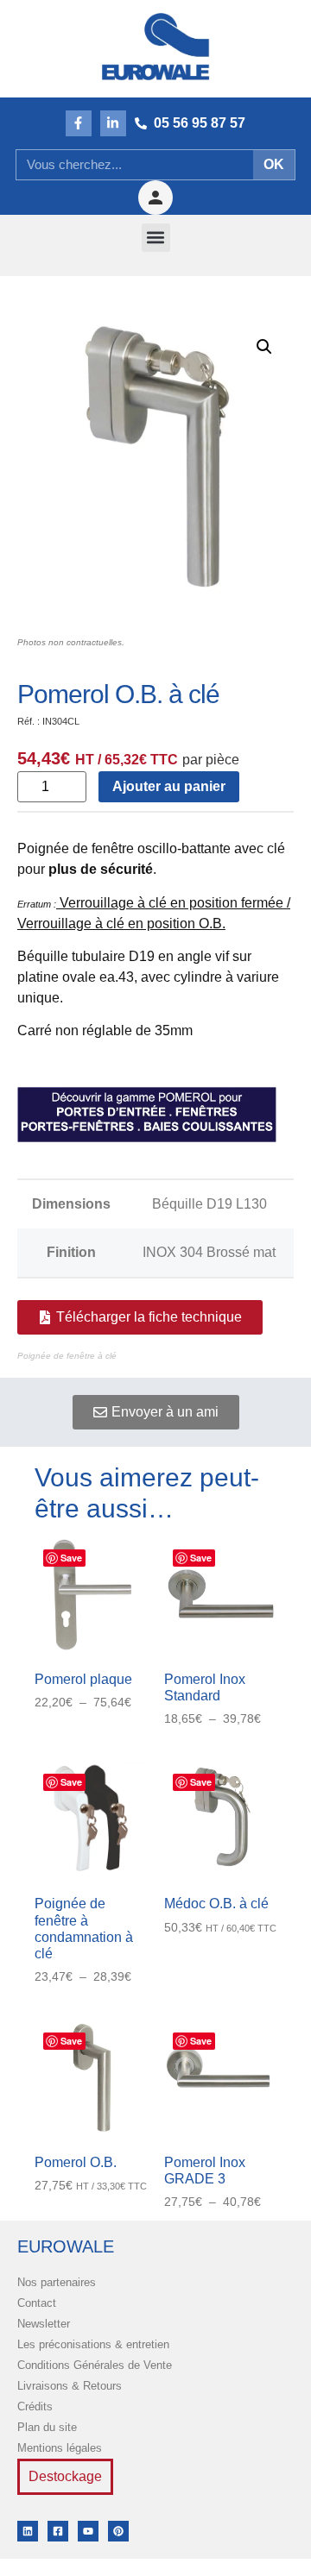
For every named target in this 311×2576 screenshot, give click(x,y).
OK (274, 164)
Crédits (35, 2406)
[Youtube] (88, 2531)
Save (71, 1558)
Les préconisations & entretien (93, 2344)
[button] (156, 238)
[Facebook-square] (58, 2531)
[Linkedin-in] (113, 123)
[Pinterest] (118, 2531)
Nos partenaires (57, 2282)
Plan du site (47, 2427)
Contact (37, 2303)
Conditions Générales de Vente (95, 2365)
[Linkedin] (28, 2531)
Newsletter (44, 2324)
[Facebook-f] (79, 123)
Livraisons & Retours (70, 2386)
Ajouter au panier (169, 786)
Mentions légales (60, 2448)
